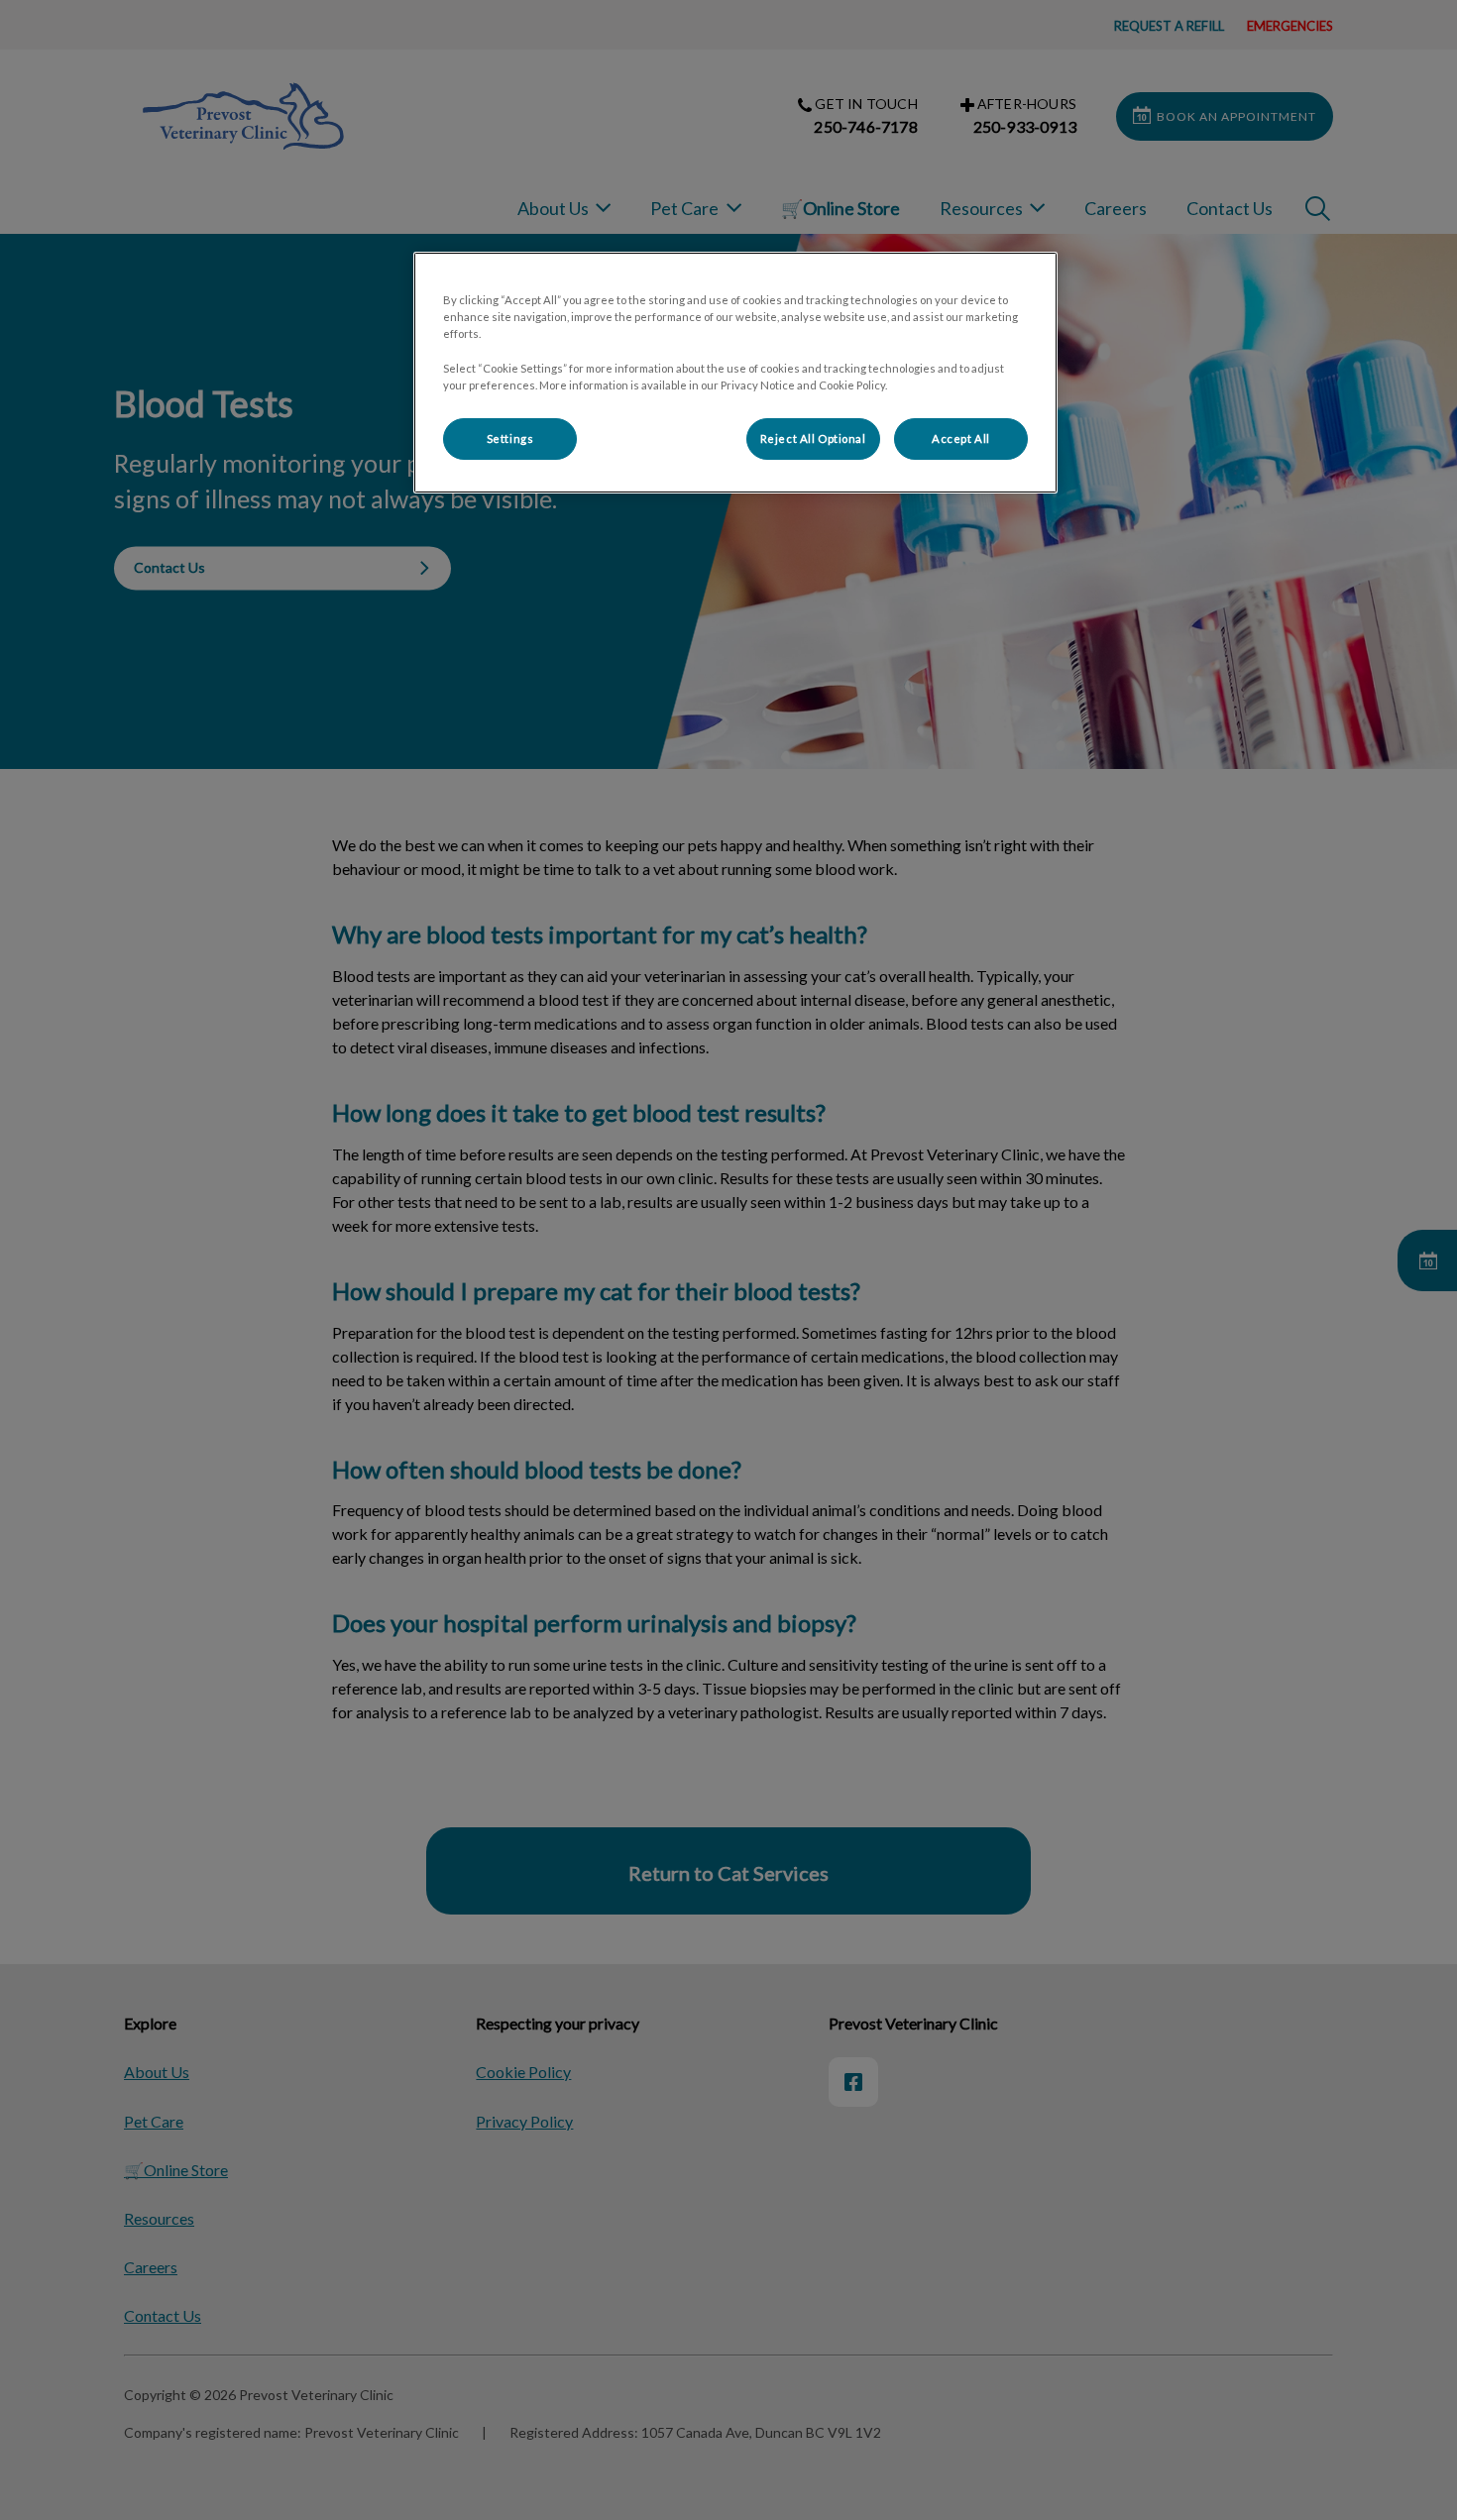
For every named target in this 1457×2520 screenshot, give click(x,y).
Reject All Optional (813, 438)
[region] (735, 372)
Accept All (961, 438)
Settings (510, 438)
